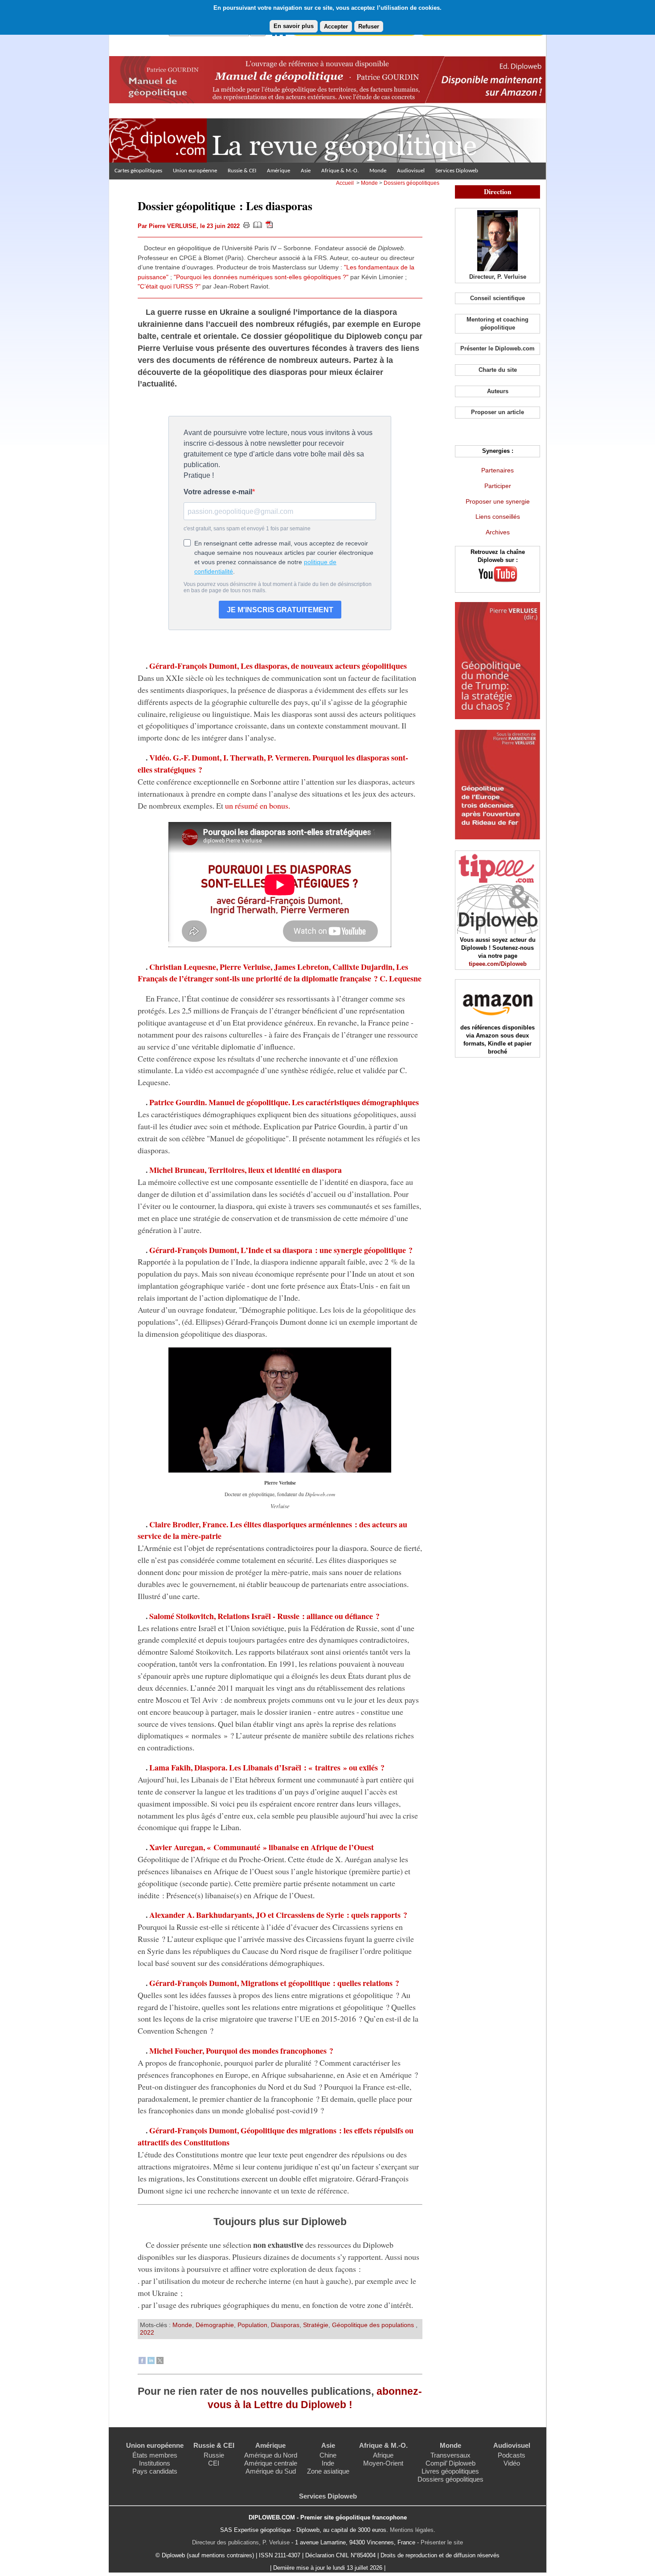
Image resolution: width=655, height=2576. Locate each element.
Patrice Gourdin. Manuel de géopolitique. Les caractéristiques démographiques (284, 1102)
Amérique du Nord (271, 2455)
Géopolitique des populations (374, 2325)
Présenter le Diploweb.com (497, 348)
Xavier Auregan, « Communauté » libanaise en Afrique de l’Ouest (262, 1847)
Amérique (278, 171)
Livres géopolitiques (450, 2471)
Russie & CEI (242, 171)
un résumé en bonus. (258, 806)
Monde (378, 171)
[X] (160, 2362)
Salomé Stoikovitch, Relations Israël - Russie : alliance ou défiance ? (264, 1616)
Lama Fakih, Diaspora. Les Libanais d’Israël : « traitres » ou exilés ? (267, 1767)
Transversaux (450, 2455)
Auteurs (498, 391)
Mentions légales (412, 2530)
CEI (214, 2463)
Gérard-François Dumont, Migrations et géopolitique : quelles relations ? (274, 1983)
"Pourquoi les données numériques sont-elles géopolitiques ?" (261, 277)
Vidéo (512, 2463)
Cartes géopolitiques (138, 171)
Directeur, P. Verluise (498, 277)
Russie (214, 2455)
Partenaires (497, 470)
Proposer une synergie (498, 501)
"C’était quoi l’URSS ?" (169, 286)
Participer (498, 486)
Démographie (215, 2325)
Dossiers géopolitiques (411, 183)
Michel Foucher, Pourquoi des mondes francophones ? (241, 2051)
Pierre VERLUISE (173, 226)
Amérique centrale (271, 2463)
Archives (498, 532)
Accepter (336, 26)
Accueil (345, 183)
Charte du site (498, 370)
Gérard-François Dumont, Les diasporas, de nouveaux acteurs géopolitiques (278, 666)
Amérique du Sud (271, 2471)
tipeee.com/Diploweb (498, 964)
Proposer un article (497, 412)
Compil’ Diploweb (450, 2463)
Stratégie (316, 2325)
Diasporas (285, 2325)
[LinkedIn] (151, 2362)
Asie (306, 171)
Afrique (383, 2455)
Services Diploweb (457, 171)
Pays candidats (155, 2471)
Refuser (369, 26)
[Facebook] (142, 2362)
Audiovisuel (411, 171)
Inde (328, 2463)
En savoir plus (294, 26)
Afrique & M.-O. (340, 171)
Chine (328, 2455)
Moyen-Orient (383, 2463)
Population (252, 2325)
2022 (147, 2332)
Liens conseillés (498, 517)
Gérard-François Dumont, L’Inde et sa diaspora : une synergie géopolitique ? (281, 1250)
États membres (155, 2455)
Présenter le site (442, 2542)
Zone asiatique (328, 2471)
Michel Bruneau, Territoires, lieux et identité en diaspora (246, 1170)
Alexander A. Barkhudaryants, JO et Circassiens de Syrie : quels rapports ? (278, 1915)
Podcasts (512, 2455)
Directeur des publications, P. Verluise (241, 2542)
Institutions (155, 2463)
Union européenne (195, 171)
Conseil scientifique (497, 298)
